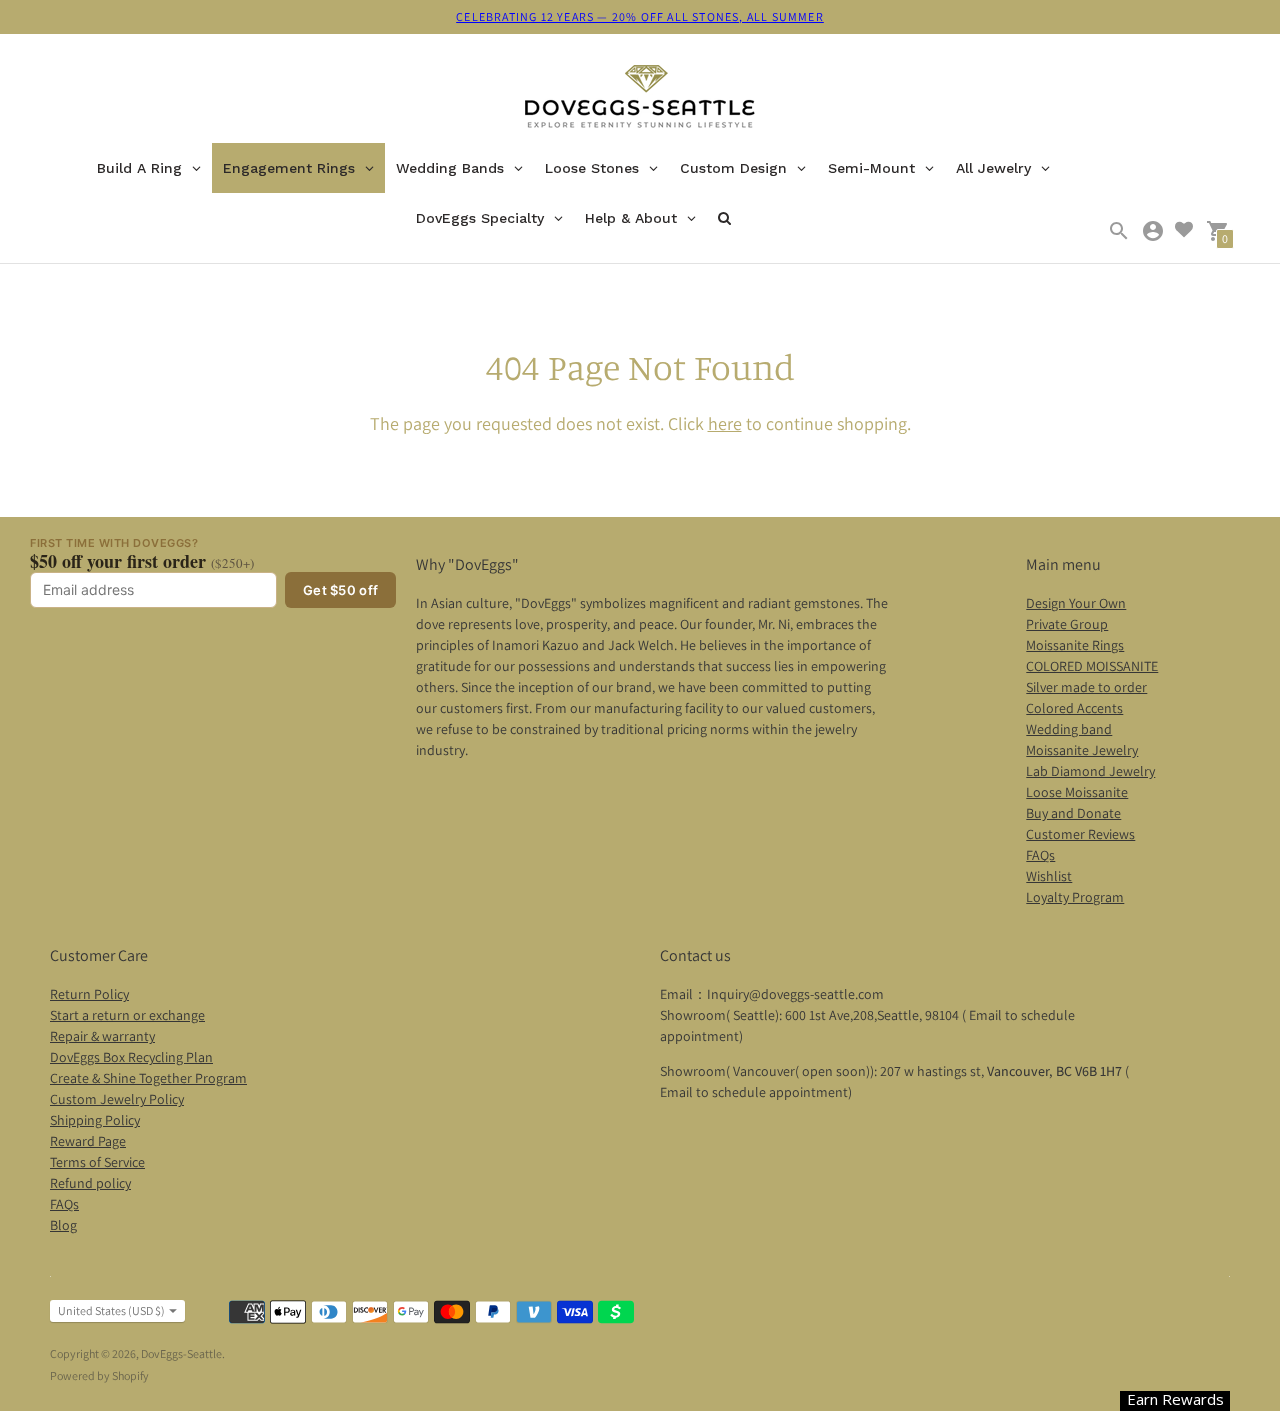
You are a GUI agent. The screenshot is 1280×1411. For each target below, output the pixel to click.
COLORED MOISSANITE (1092, 666)
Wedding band (1069, 729)
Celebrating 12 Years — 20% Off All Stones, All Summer (640, 16)
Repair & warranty (102, 1036)
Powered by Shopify (99, 1375)
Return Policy (89, 994)
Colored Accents (1074, 708)
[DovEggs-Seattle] (640, 98)
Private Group (1067, 624)
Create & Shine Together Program (148, 1078)
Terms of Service (97, 1162)
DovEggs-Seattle (181, 1353)
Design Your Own (1076, 603)
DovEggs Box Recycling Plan (131, 1057)
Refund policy (90, 1183)
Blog (63, 1225)
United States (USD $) (111, 1310)
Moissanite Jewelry (1082, 750)
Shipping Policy (95, 1120)
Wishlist (1049, 876)
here (725, 423)
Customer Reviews (1080, 834)
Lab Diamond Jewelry (1090, 771)
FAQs (1040, 855)
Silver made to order (1086, 687)
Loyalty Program (1075, 897)
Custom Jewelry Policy (117, 1099)
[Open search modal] (1119, 231)
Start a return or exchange (127, 1015)
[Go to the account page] (1153, 231)
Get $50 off (340, 590)
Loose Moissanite (1077, 792)
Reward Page (88, 1141)
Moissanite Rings (1075, 645)
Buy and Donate (1073, 813)
